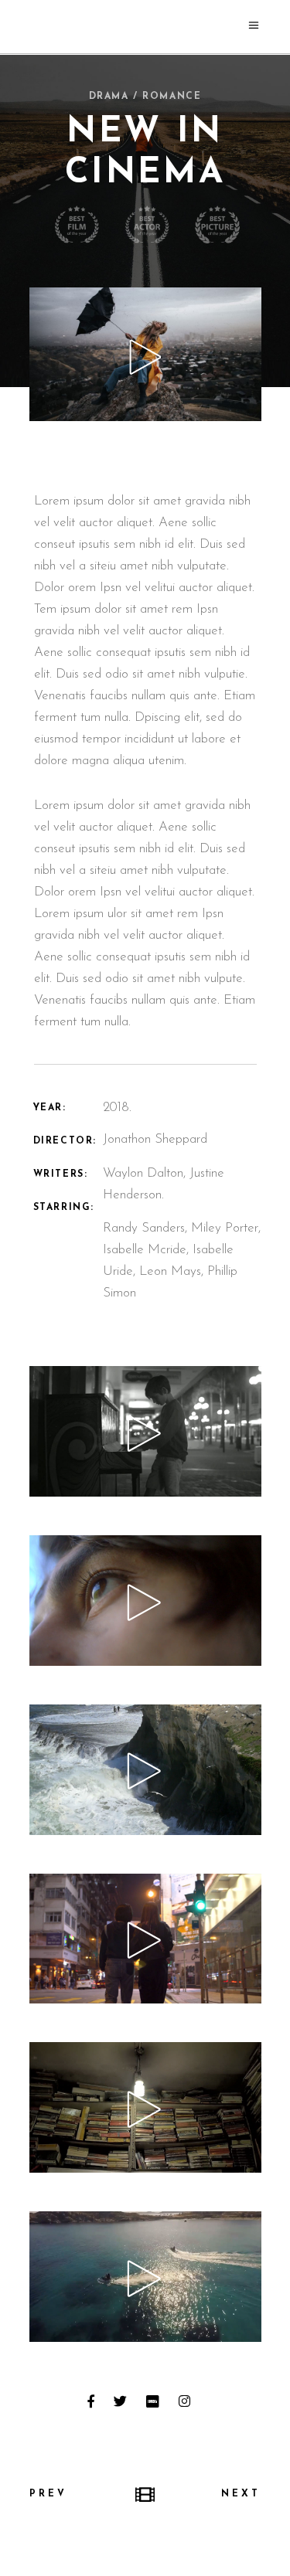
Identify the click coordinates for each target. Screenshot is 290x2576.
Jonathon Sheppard (155, 1139)
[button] (145, 1432)
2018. (117, 1108)
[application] (145, 1431)
